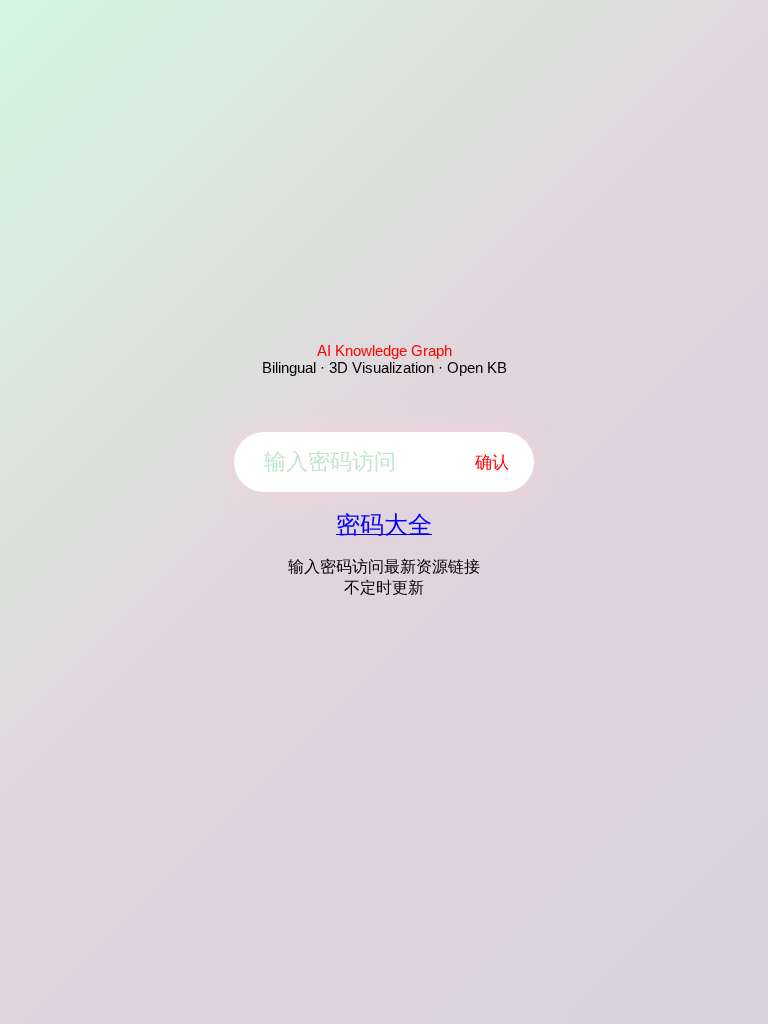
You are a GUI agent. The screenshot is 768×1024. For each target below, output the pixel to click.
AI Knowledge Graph (384, 350)
